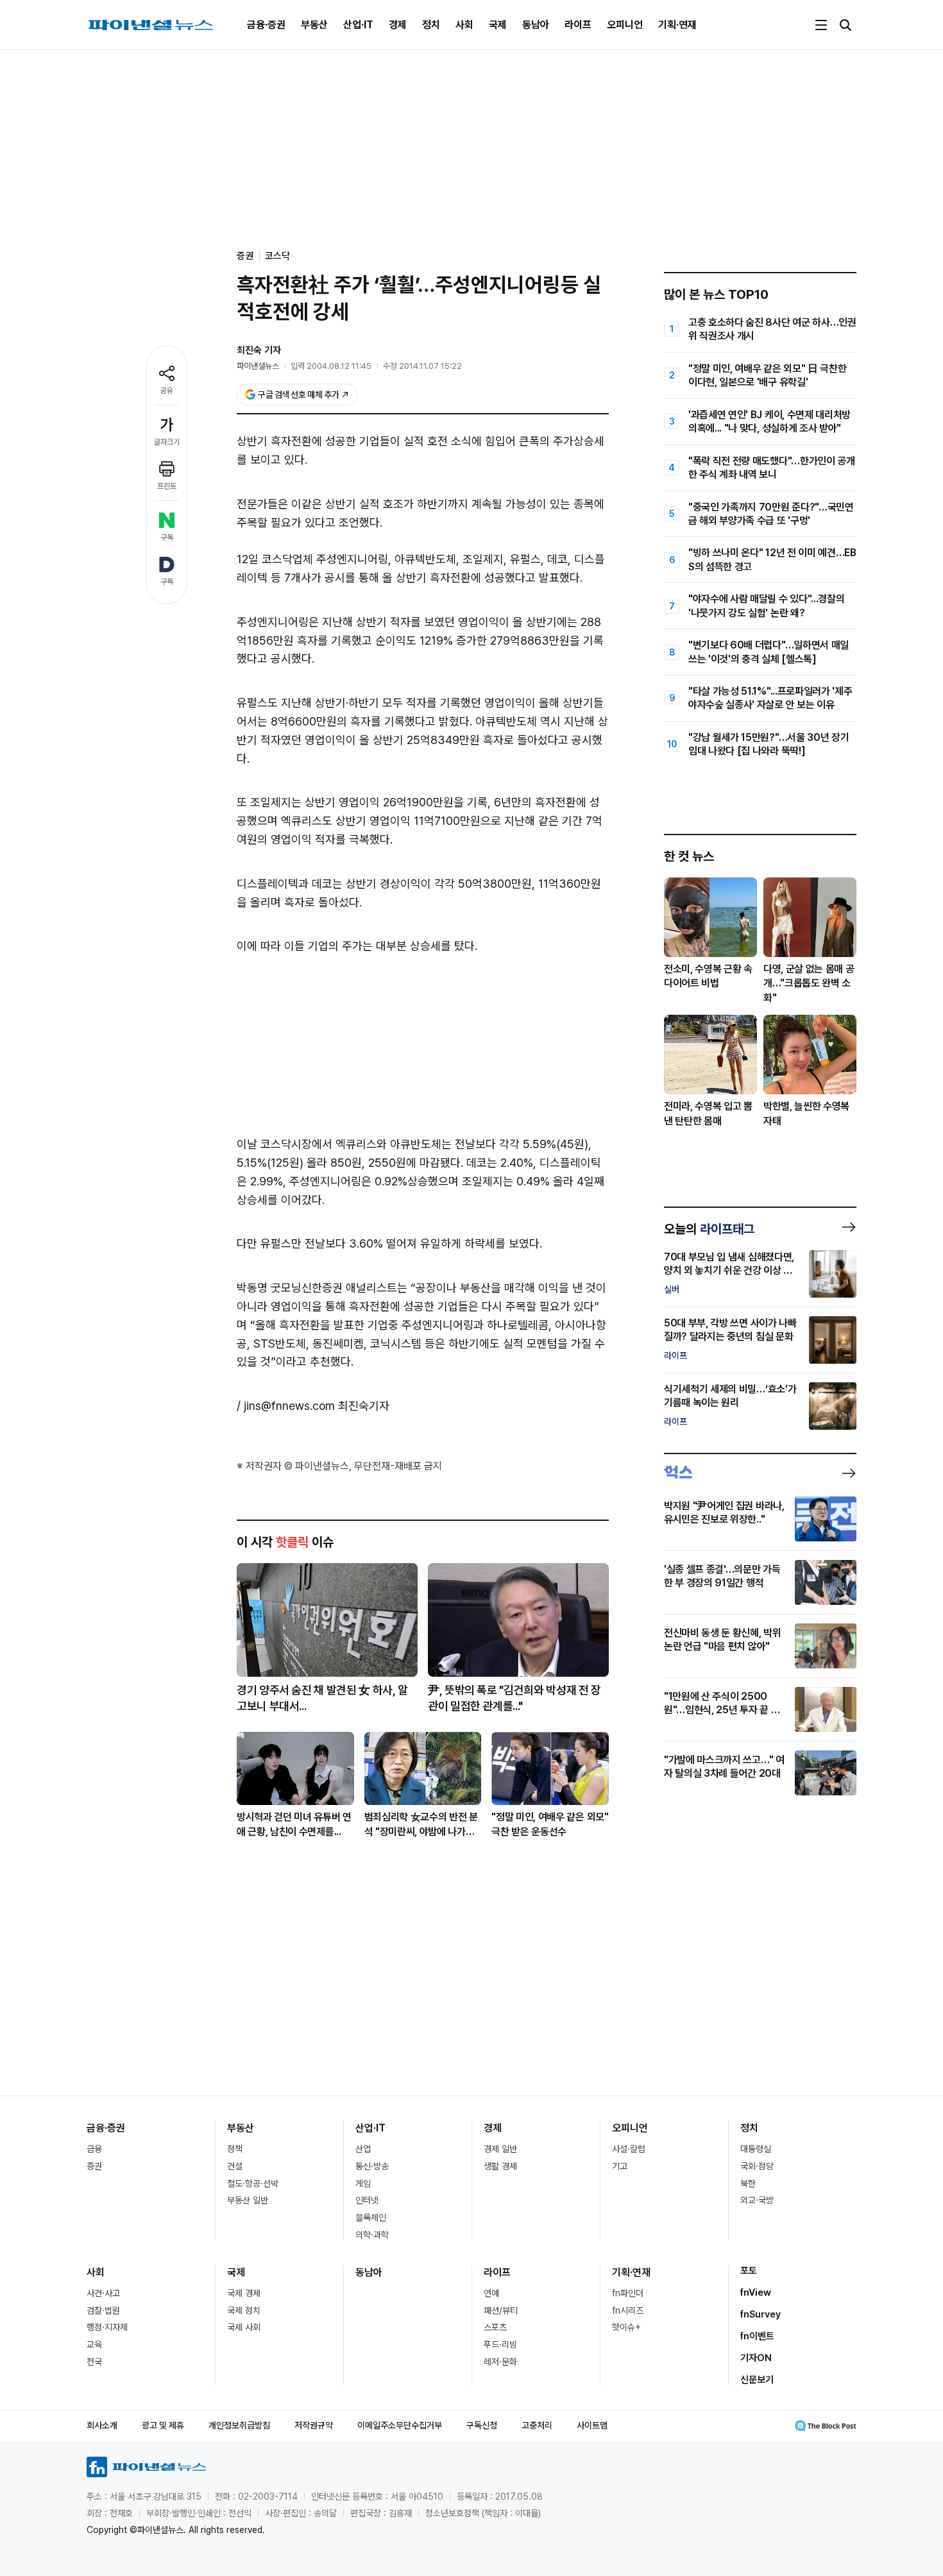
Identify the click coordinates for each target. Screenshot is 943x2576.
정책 (235, 2149)
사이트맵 (592, 2425)
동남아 (536, 25)
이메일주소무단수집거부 (400, 2425)
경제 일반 (500, 2149)
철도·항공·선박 (253, 2183)
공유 (167, 391)
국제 (498, 25)
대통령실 (756, 2149)
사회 (464, 25)
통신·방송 (372, 2166)
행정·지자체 (107, 2327)
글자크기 (167, 442)
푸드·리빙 (500, 2344)
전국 (94, 2362)
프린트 (167, 486)
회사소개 (102, 2425)
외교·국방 (757, 2200)
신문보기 (757, 2380)
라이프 (578, 25)
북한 (748, 2183)
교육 (94, 2344)
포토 (749, 2271)
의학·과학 (372, 2235)
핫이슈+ (626, 2327)
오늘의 (709, 1229)
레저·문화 (500, 2362)
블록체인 (371, 2217)
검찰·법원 (103, 2310)
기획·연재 (677, 25)
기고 (620, 2166)
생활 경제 (500, 2166)
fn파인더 (628, 2293)
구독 (167, 538)
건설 (235, 2166)
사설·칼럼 (629, 2149)
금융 (94, 2149)
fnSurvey (760, 2314)
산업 (363, 2149)
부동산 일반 (248, 2200)
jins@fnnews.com (289, 1406)
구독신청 (482, 2425)
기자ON (756, 2358)
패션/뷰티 (501, 2310)
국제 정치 (244, 2310)
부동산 (314, 25)
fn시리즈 (628, 2310)
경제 (398, 25)
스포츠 (495, 2327)
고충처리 (537, 2425)
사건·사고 (103, 2293)
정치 (431, 25)
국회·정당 (757, 2166)
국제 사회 (244, 2327)
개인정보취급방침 (239, 2425)
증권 (94, 2166)
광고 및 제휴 (163, 2425)
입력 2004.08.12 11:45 (331, 366)
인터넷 (367, 2200)
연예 (491, 2293)
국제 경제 (244, 2293)
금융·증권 (266, 25)
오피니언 (625, 25)
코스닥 (277, 256)
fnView (756, 2292)
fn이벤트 (757, 2336)
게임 (363, 2183)
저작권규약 (314, 2425)
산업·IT (358, 25)
